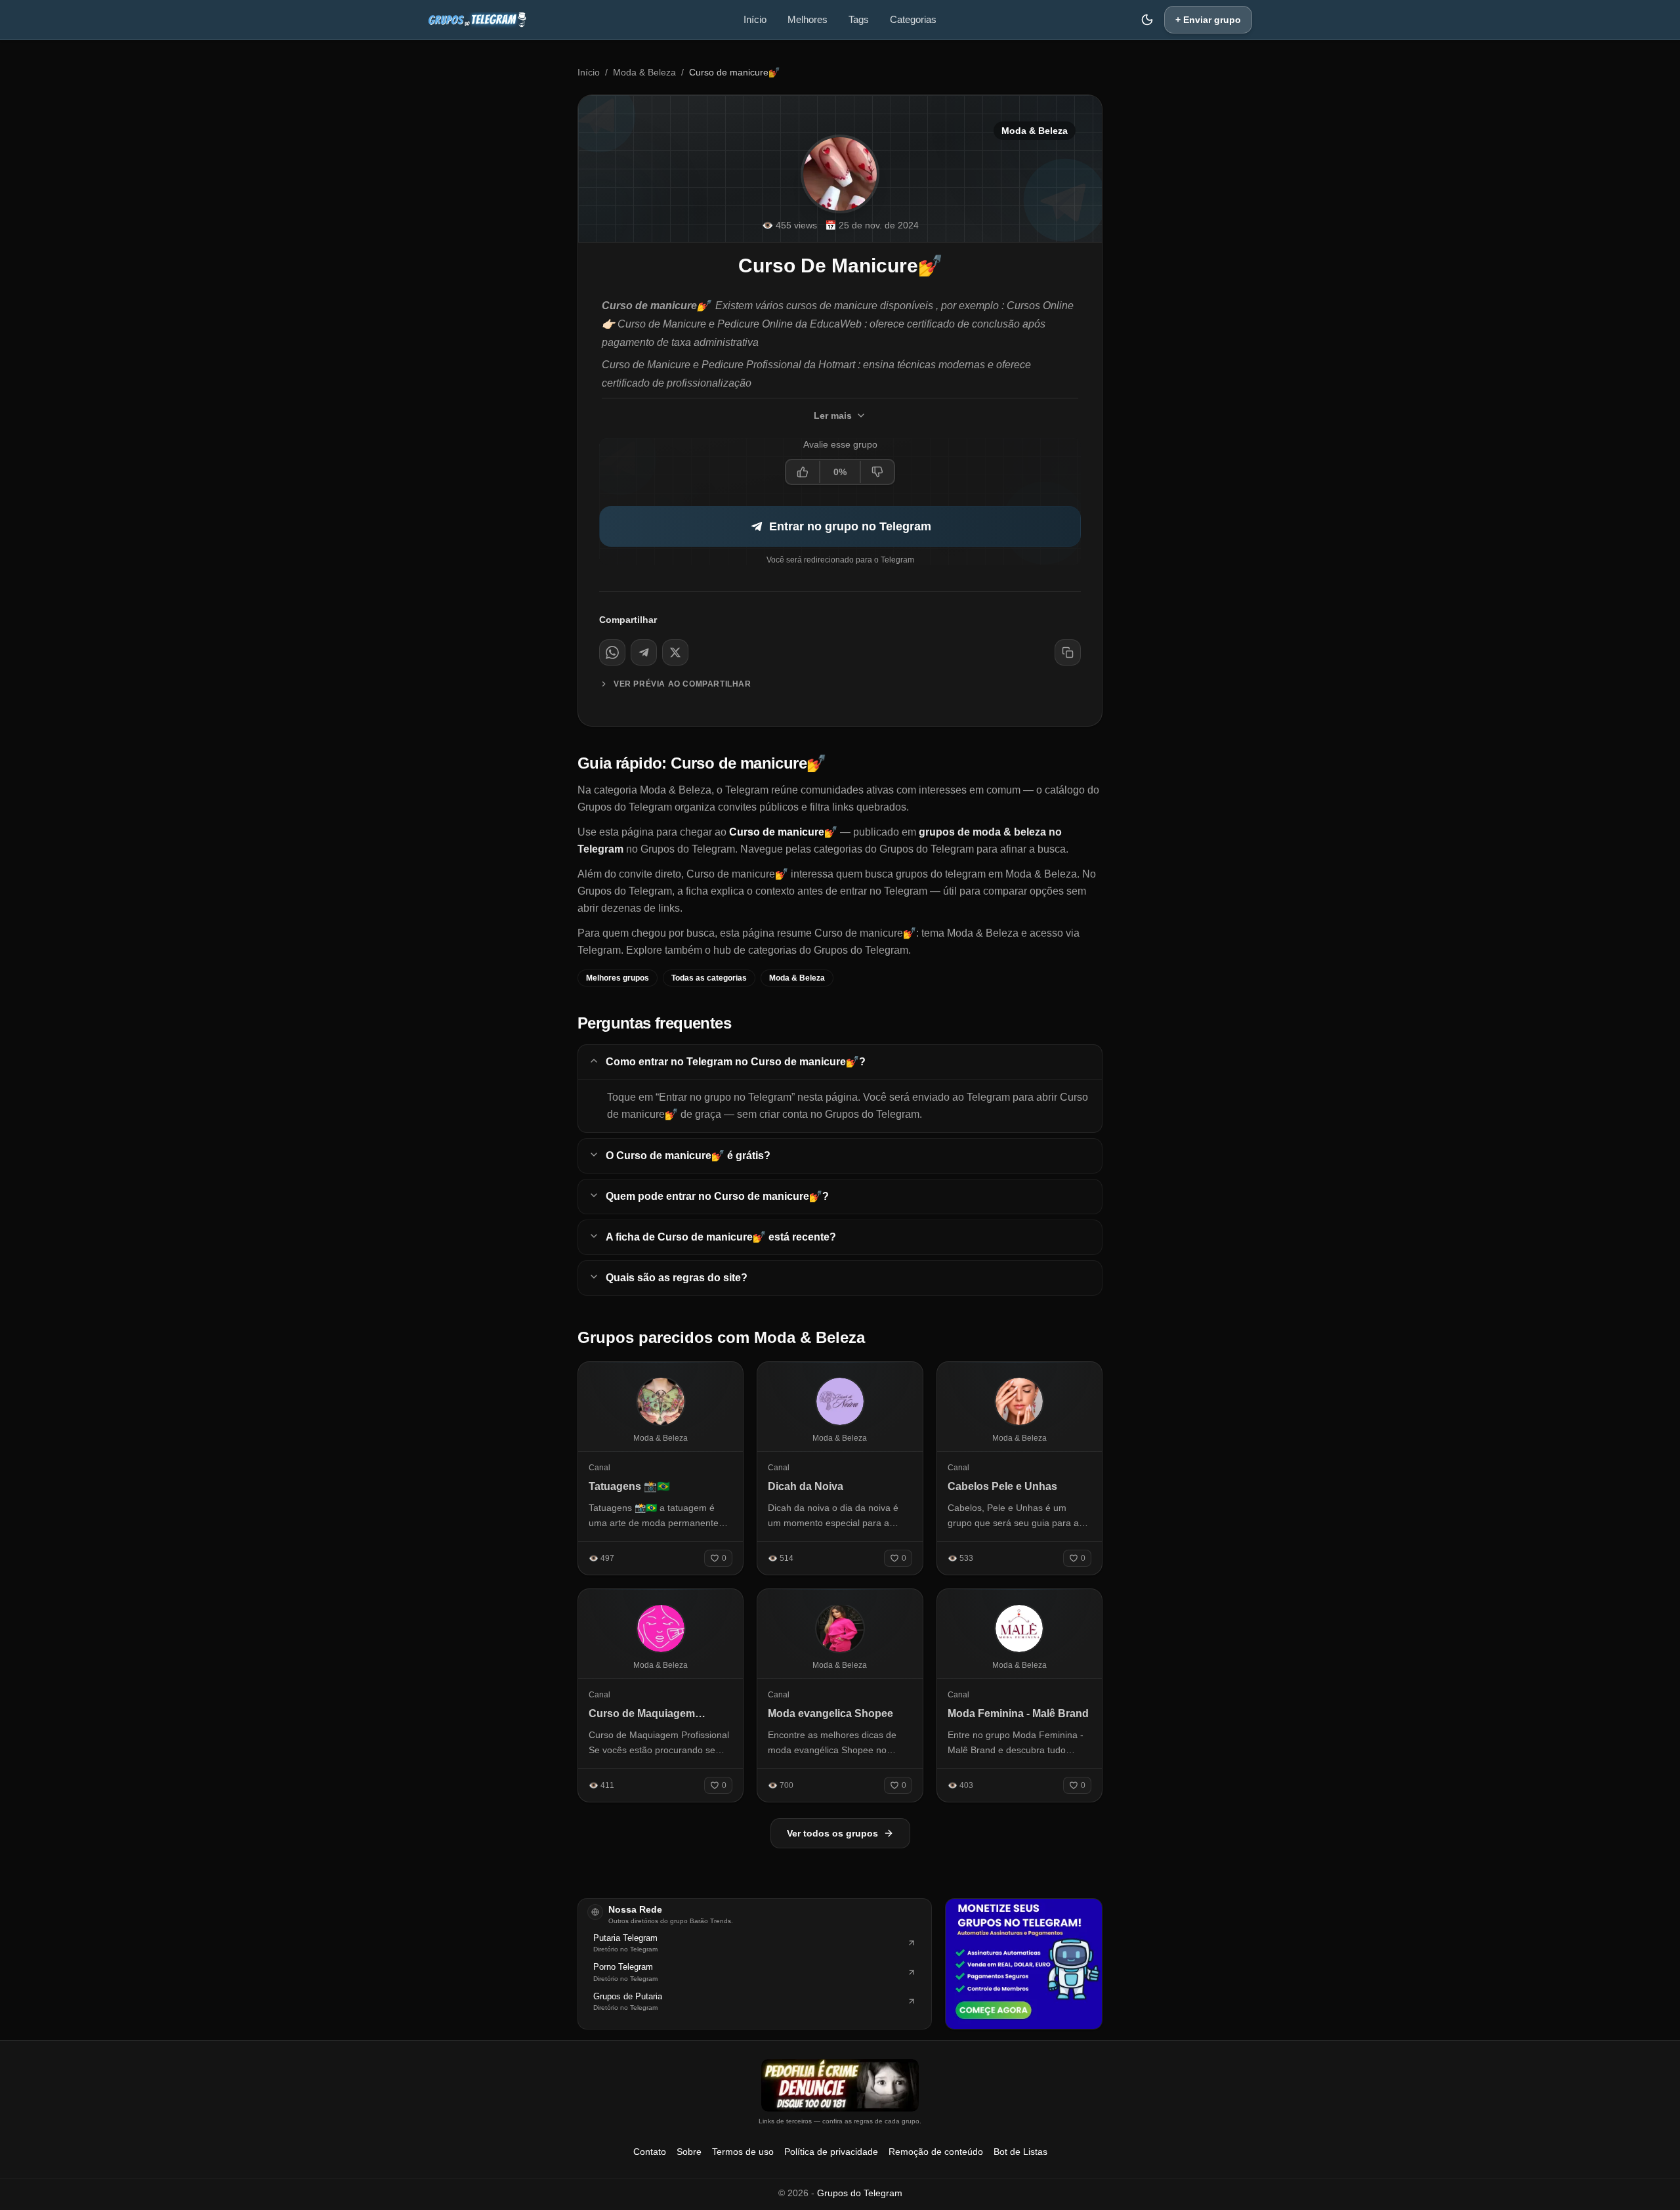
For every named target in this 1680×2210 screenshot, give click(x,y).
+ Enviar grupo (1208, 20)
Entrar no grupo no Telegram (850, 526)
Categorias (913, 19)
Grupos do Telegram (860, 2193)
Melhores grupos (618, 978)
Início (755, 19)
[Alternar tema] (1147, 20)
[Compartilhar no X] (675, 652)
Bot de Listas (1020, 2152)
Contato (650, 2152)
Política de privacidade (831, 2152)
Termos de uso (743, 2152)
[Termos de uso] (840, 2085)
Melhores (808, 19)
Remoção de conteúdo (936, 2152)
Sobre (689, 2152)
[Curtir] (803, 472)
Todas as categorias (709, 978)
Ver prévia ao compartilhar (682, 684)
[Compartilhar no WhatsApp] (612, 652)
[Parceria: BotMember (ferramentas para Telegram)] (1024, 1964)
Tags (859, 19)
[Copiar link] (1068, 652)
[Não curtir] (877, 472)
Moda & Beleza (644, 72)
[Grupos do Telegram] (477, 20)
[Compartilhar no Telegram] (644, 652)
